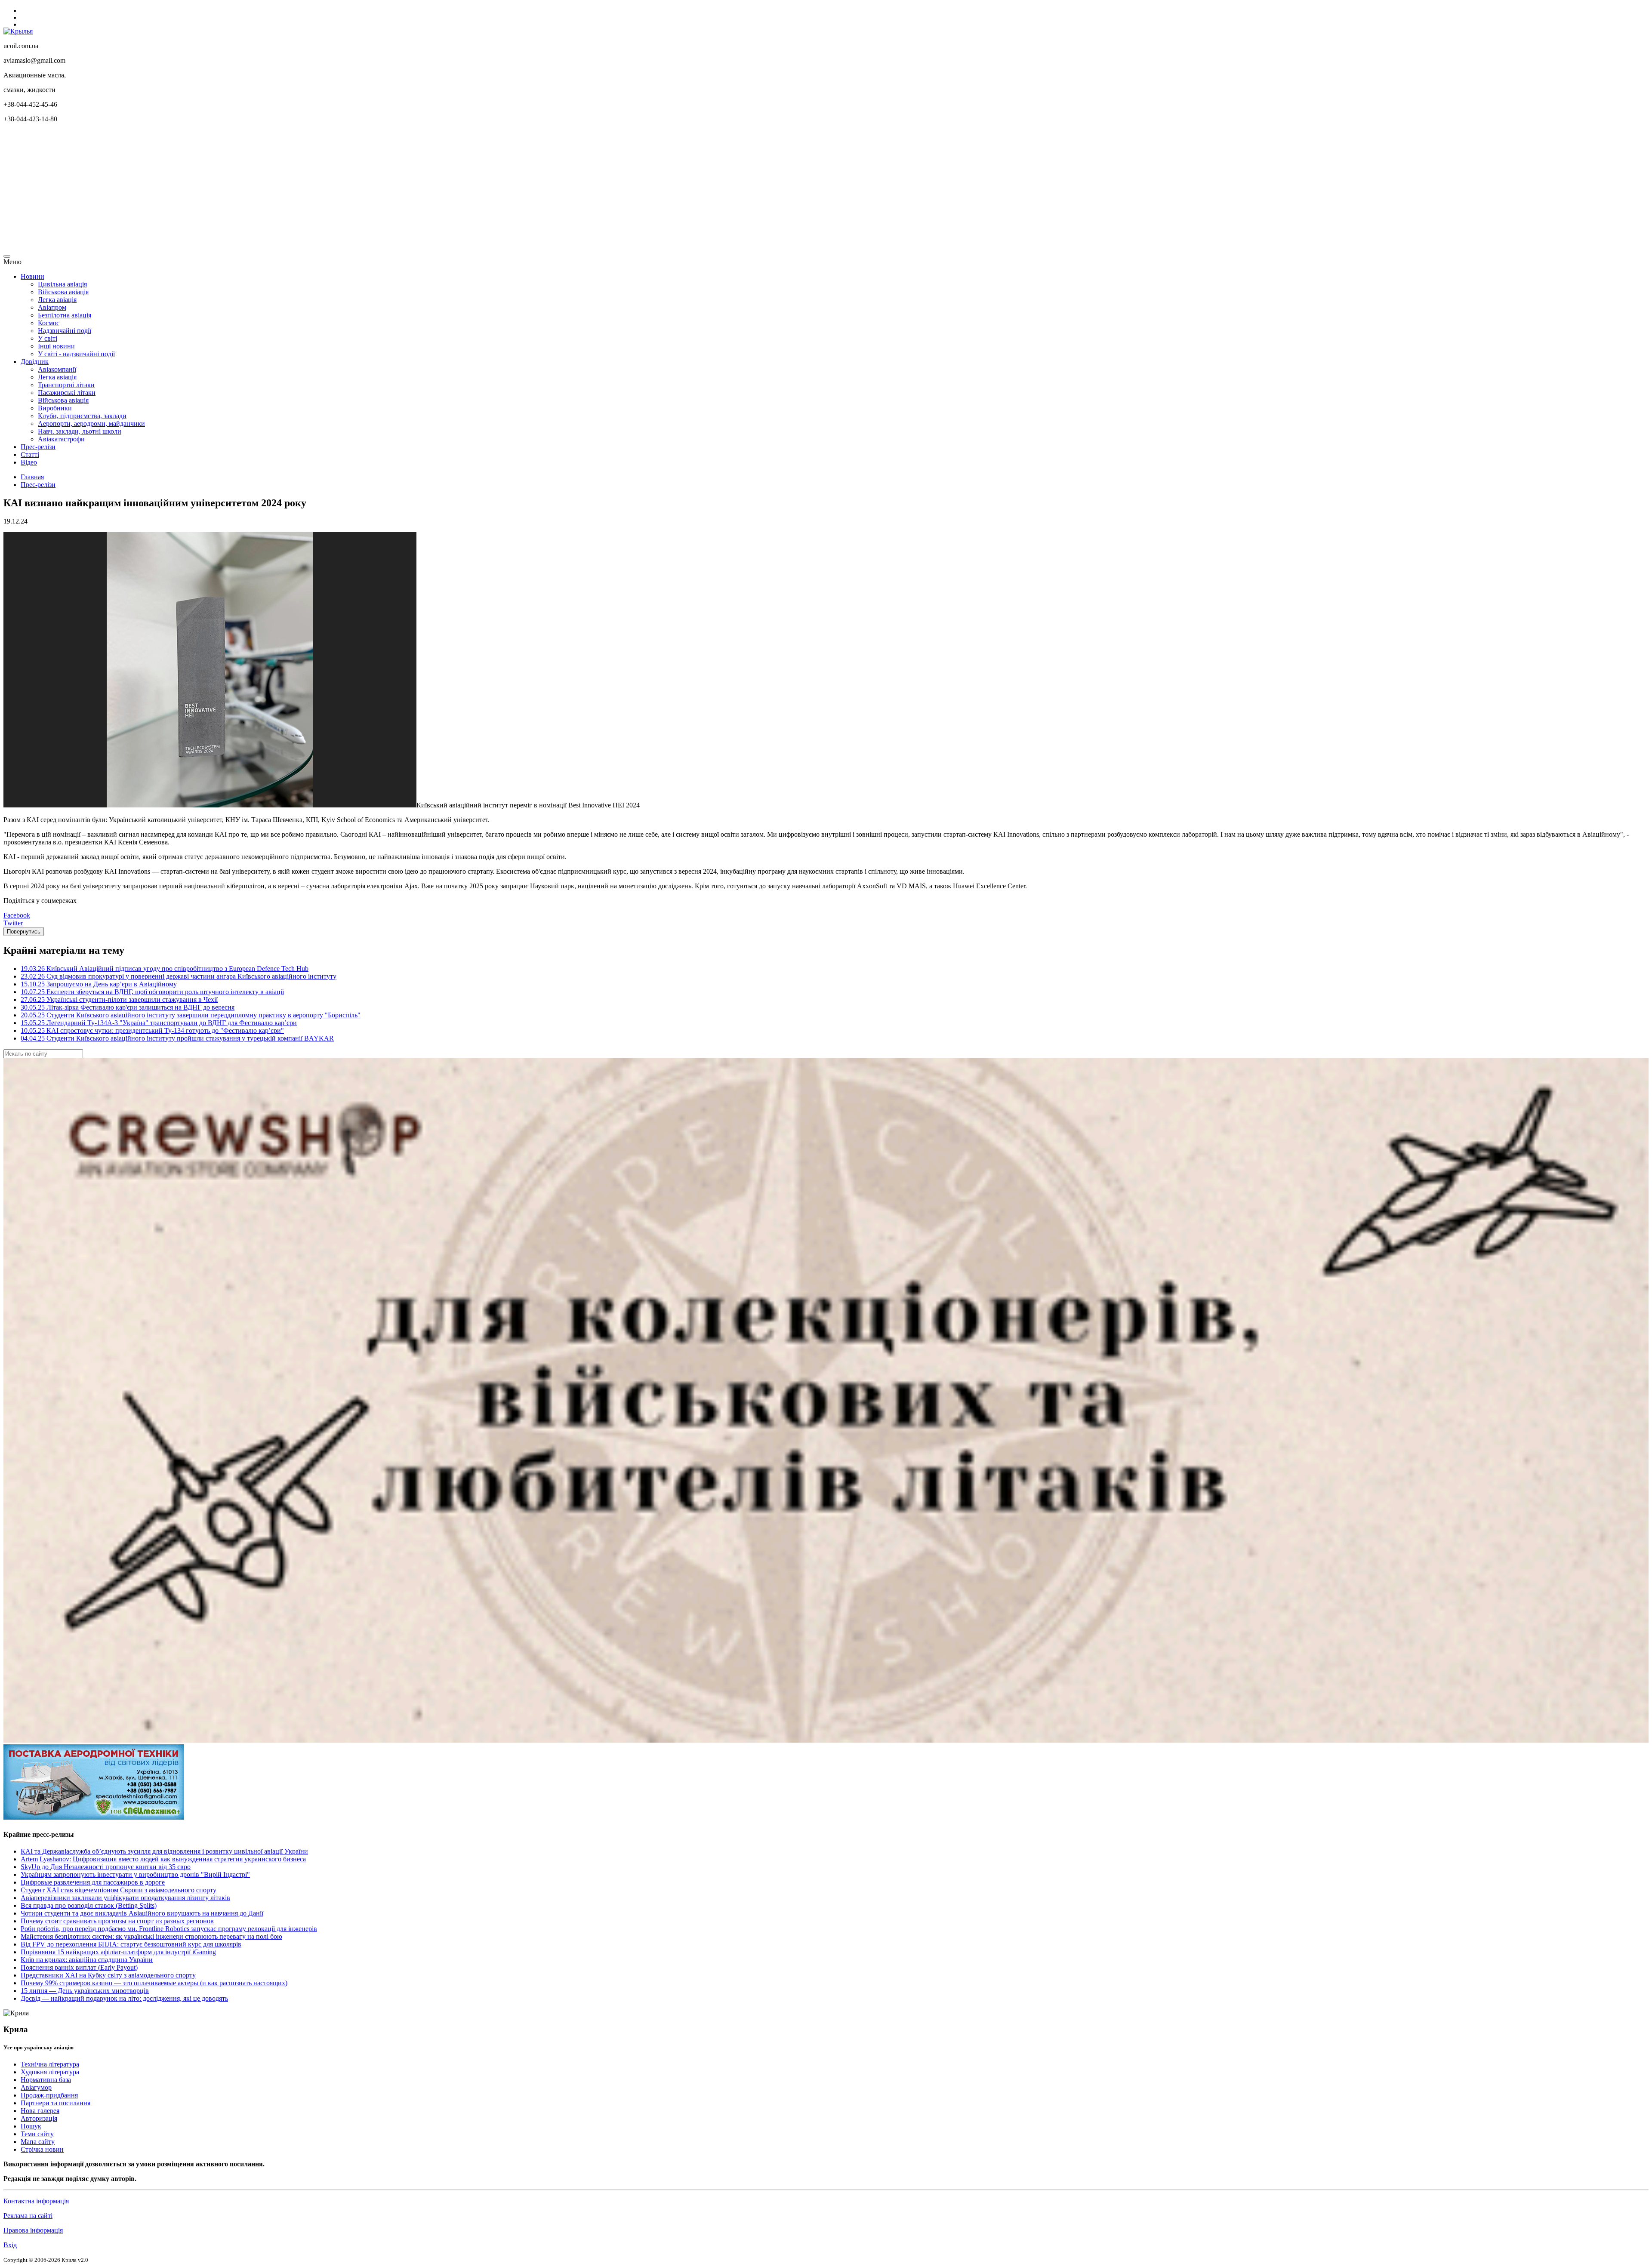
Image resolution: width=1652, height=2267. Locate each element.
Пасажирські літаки (67, 393)
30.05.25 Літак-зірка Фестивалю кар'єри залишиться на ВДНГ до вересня (128, 1007)
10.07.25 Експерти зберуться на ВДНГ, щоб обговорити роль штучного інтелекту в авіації (152, 992)
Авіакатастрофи (61, 439)
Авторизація (39, 2118)
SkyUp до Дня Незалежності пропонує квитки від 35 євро (106, 1867)
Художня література (50, 2072)
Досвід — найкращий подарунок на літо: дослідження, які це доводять (124, 1998)
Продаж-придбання (49, 2095)
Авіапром (52, 307)
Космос (49, 323)
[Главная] (18, 31)
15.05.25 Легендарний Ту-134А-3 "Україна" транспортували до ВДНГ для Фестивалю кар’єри (159, 1023)
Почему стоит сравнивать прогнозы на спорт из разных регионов (117, 1921)
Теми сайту (37, 2134)
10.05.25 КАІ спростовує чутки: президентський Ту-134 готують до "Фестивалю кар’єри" (152, 1030)
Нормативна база (46, 2080)
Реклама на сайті (28, 2216)
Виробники (55, 408)
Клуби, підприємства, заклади (82, 416)
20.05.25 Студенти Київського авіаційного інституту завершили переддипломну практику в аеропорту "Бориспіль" (191, 1015)
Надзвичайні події (65, 331)
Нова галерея (40, 2111)
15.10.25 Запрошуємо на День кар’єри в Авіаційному (99, 984)
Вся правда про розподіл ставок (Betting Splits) (89, 1905)
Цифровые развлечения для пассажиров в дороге (93, 1882)
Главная (32, 477)
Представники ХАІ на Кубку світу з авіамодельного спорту (108, 1975)
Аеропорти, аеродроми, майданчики (91, 424)
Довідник (35, 362)
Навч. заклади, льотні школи (80, 431)
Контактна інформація (36, 2201)
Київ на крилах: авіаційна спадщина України (87, 1960)
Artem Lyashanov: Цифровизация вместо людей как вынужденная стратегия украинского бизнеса (163, 1859)
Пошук (31, 2126)
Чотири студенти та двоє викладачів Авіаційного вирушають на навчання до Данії (142, 1913)
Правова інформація (33, 2230)
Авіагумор (36, 2087)
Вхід (10, 2245)
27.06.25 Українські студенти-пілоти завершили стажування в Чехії (119, 1000)
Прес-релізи (38, 447)
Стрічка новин (42, 2149)
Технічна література (50, 2064)
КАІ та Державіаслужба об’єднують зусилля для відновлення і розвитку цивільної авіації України (164, 1851)
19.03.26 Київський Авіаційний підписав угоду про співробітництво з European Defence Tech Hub (165, 969)
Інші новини (56, 346)
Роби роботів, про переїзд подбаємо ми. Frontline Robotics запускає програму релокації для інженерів (169, 1929)
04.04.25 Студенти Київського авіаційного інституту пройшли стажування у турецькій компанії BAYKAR (177, 1038)
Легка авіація (57, 300)
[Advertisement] (262, 190)
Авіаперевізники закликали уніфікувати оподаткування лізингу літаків (125, 1898)
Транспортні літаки (66, 385)
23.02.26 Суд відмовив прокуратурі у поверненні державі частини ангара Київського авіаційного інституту (179, 976)
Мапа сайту (38, 2142)
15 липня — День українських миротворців (85, 1991)
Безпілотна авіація (65, 315)
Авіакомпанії (57, 369)
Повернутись (24, 932)
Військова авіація (63, 292)
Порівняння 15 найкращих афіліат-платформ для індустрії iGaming (118, 1952)
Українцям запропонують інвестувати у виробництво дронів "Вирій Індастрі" (135, 1874)
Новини (32, 276)
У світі (48, 338)
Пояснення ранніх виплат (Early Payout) (79, 1967)
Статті (30, 454)
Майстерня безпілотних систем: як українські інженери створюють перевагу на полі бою (151, 1936)
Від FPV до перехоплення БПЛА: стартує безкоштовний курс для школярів (131, 1944)
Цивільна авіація (62, 284)
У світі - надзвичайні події (76, 354)
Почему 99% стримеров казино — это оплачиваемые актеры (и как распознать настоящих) (154, 1983)
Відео (29, 462)
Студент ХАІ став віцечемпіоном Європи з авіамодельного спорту (119, 1890)
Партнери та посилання (55, 2103)
